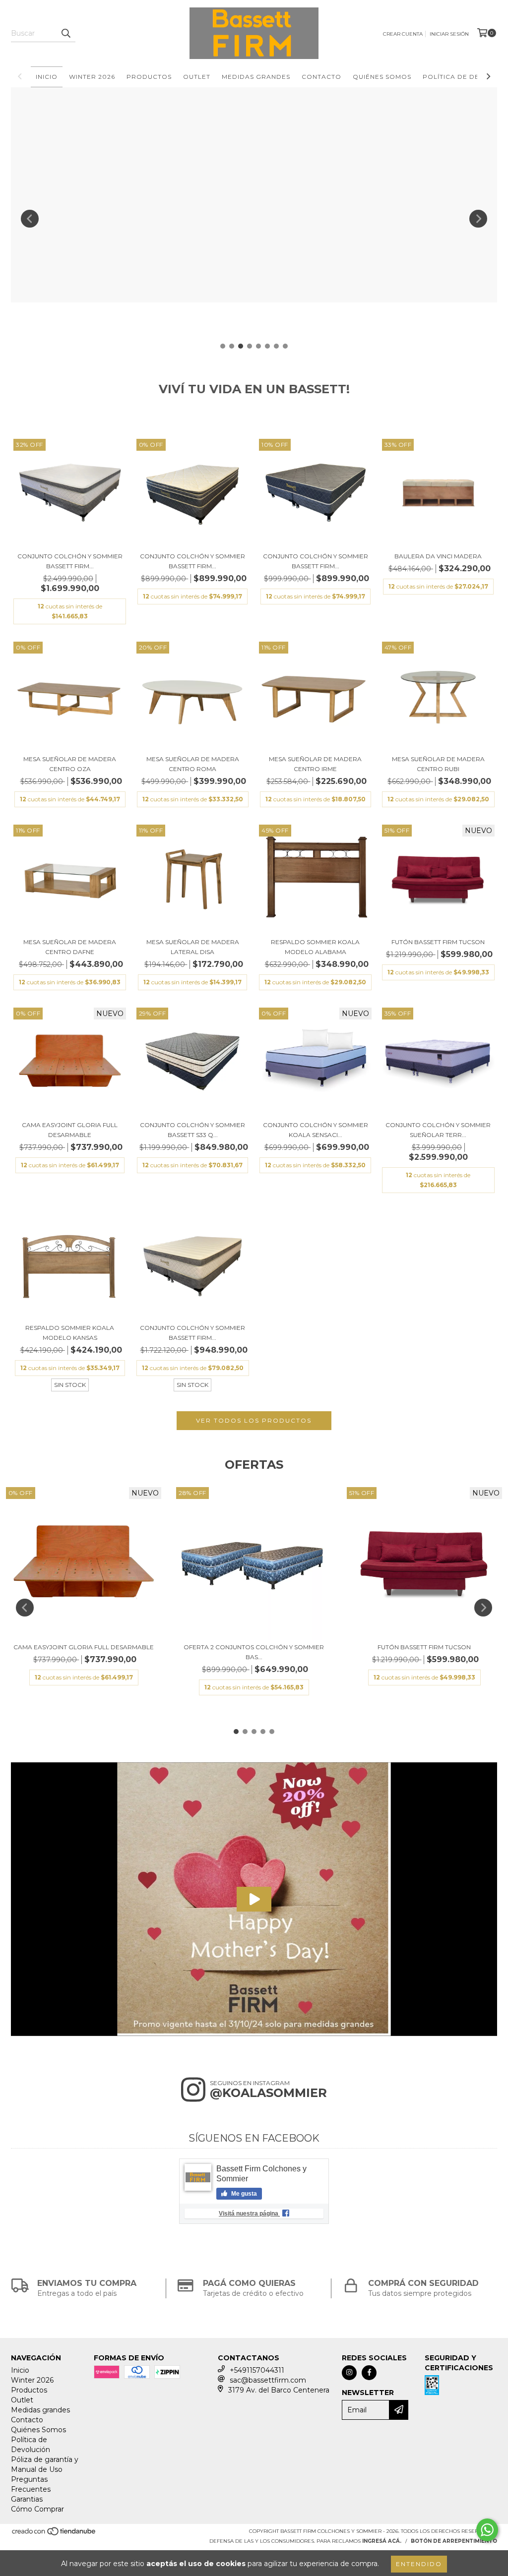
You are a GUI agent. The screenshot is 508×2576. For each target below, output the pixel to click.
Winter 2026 (92, 77)
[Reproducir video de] (254, 1899)
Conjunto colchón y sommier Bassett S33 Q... (192, 1130)
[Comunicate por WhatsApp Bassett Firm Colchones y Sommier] (487, 2530)
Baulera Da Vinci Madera (438, 556)
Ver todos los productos (254, 1420)
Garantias (27, 2499)
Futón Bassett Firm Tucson (438, 942)
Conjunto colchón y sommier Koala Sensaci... (316, 1130)
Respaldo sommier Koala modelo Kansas (70, 1333)
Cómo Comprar (37, 2509)
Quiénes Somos (382, 77)
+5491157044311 (257, 2370)
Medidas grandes (256, 77)
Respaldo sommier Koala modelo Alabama (315, 947)
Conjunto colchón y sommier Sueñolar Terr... (438, 1130)
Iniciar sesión (449, 34)
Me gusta (243, 2194)
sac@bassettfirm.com (268, 2380)
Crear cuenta (403, 34)
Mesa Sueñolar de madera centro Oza (70, 764)
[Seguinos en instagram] (349, 2373)
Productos (149, 77)
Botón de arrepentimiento (454, 2541)
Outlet (197, 77)
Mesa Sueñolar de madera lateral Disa (193, 947)
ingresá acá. (382, 2541)
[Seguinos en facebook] (369, 2373)
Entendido (419, 2564)
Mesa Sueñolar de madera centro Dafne (70, 947)
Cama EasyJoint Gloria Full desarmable (70, 1130)
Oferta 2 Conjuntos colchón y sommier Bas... (254, 1652)
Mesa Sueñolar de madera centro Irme (315, 764)
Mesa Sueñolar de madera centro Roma (193, 764)
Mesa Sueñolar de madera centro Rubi (438, 764)
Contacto (321, 77)
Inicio (47, 77)
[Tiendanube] (54, 2534)
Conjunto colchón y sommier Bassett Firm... (70, 561)
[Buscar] (65, 33)
